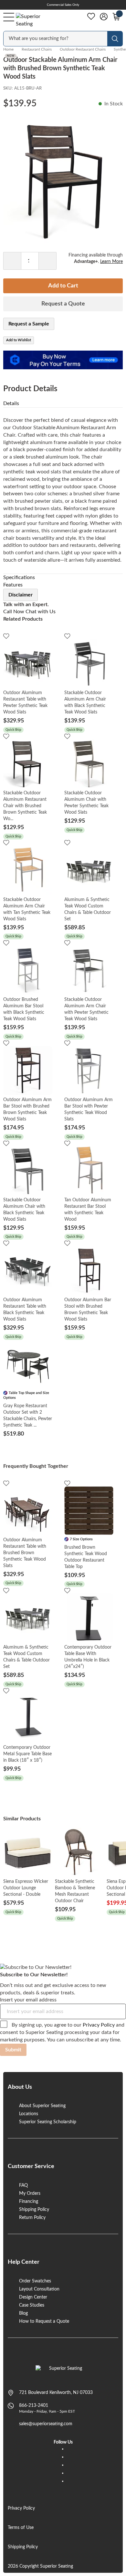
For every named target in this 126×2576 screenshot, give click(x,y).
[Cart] (116, 17)
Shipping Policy (34, 2210)
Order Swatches (35, 2281)
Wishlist (91, 16)
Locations (29, 2114)
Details (11, 403)
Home (8, 49)
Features (13, 585)
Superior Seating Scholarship (48, 2122)
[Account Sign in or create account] (104, 17)
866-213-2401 (34, 2406)
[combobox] (56, 39)
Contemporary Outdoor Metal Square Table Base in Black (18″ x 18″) (27, 1754)
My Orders (30, 2193)
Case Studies (32, 2305)
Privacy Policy (99, 2025)
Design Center (33, 2297)
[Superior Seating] (34, 20)
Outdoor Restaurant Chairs (83, 49)
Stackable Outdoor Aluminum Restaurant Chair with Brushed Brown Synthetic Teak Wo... (25, 806)
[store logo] (63, 2372)
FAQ (23, 2185)
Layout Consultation (39, 2289)
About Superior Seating (42, 2106)
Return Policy (32, 2218)
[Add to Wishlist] (6, 636)
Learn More (111, 262)
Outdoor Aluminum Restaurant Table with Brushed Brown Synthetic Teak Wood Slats (25, 1553)
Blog (23, 2313)
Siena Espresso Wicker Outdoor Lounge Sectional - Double (26, 1888)
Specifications (19, 577)
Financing (29, 2202)
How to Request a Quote (44, 2321)
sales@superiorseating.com (46, 2424)
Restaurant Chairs (37, 49)
